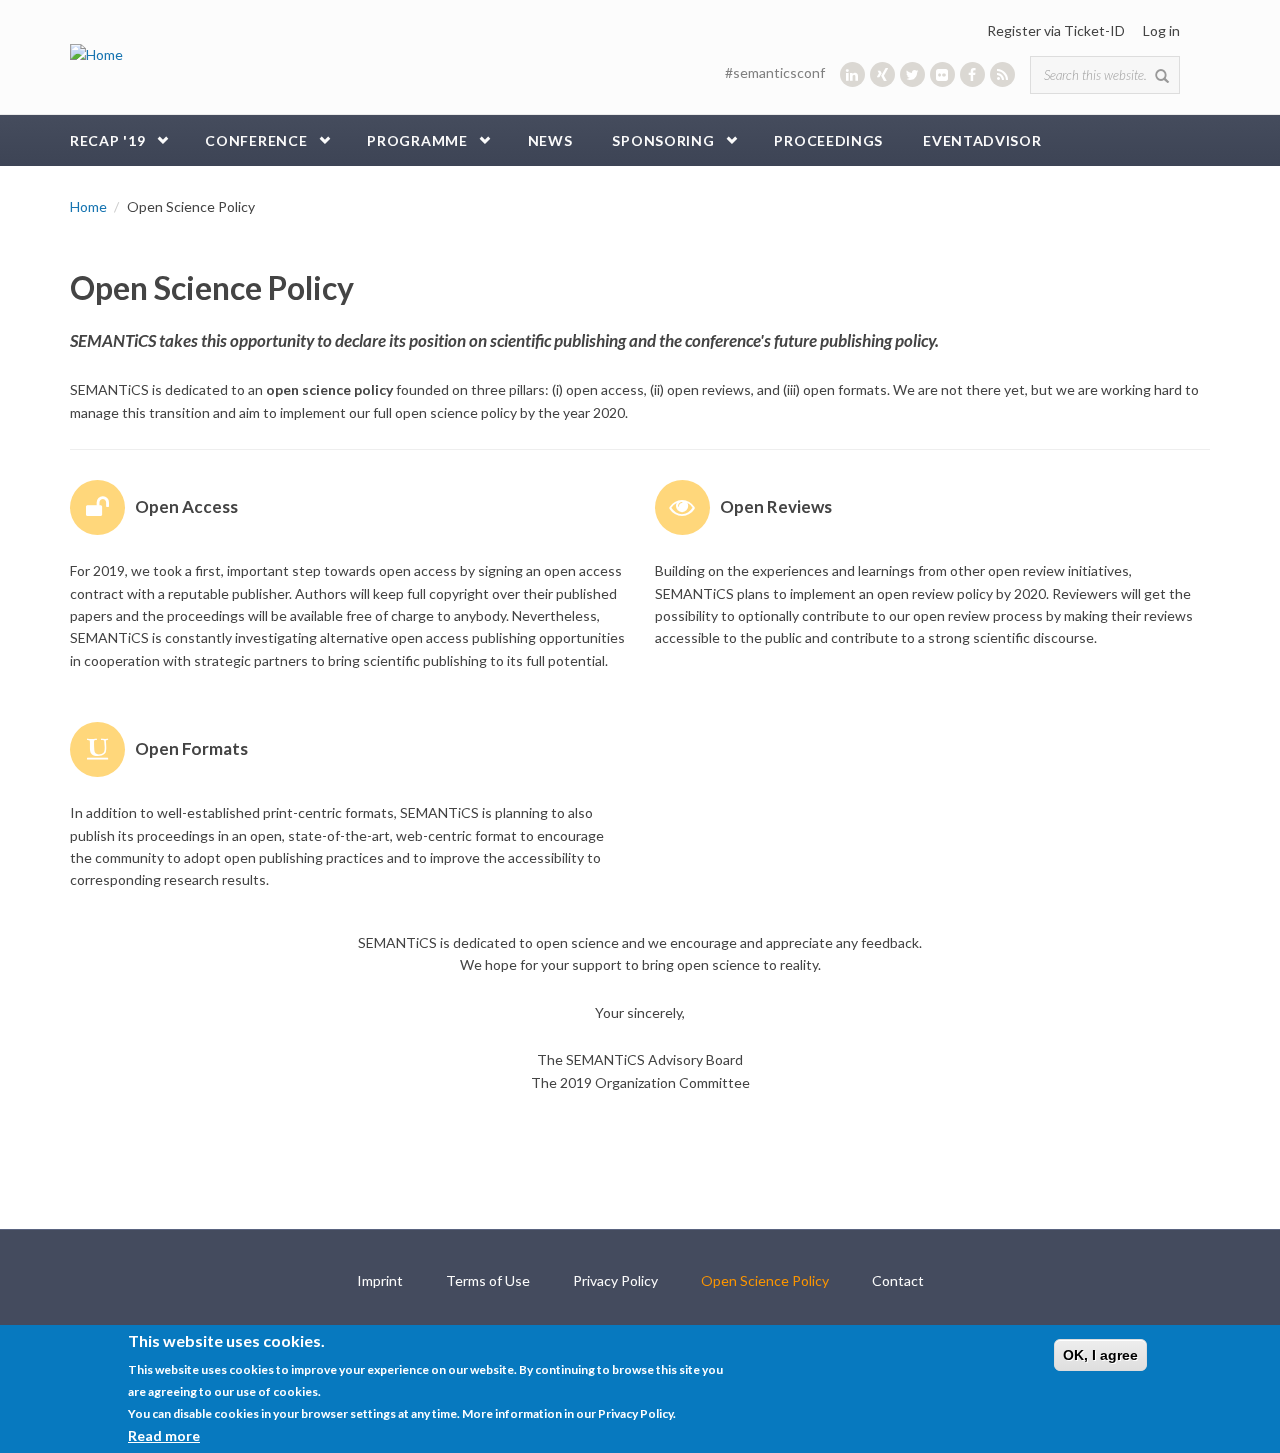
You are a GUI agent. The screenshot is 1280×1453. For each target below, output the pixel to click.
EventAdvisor (982, 140)
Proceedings (828, 140)
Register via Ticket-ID (1056, 30)
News (550, 140)
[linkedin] (852, 74)
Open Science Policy (765, 1280)
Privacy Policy (615, 1280)
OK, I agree (1100, 1355)
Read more (164, 1434)
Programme (417, 140)
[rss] (1002, 74)
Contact (898, 1280)
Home (88, 206)
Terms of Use (488, 1280)
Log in (1161, 30)
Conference (256, 140)
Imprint (380, 1280)
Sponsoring (663, 140)
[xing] (882, 74)
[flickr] (942, 74)
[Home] (96, 53)
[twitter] (912, 74)
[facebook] (972, 74)
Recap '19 (107, 140)
